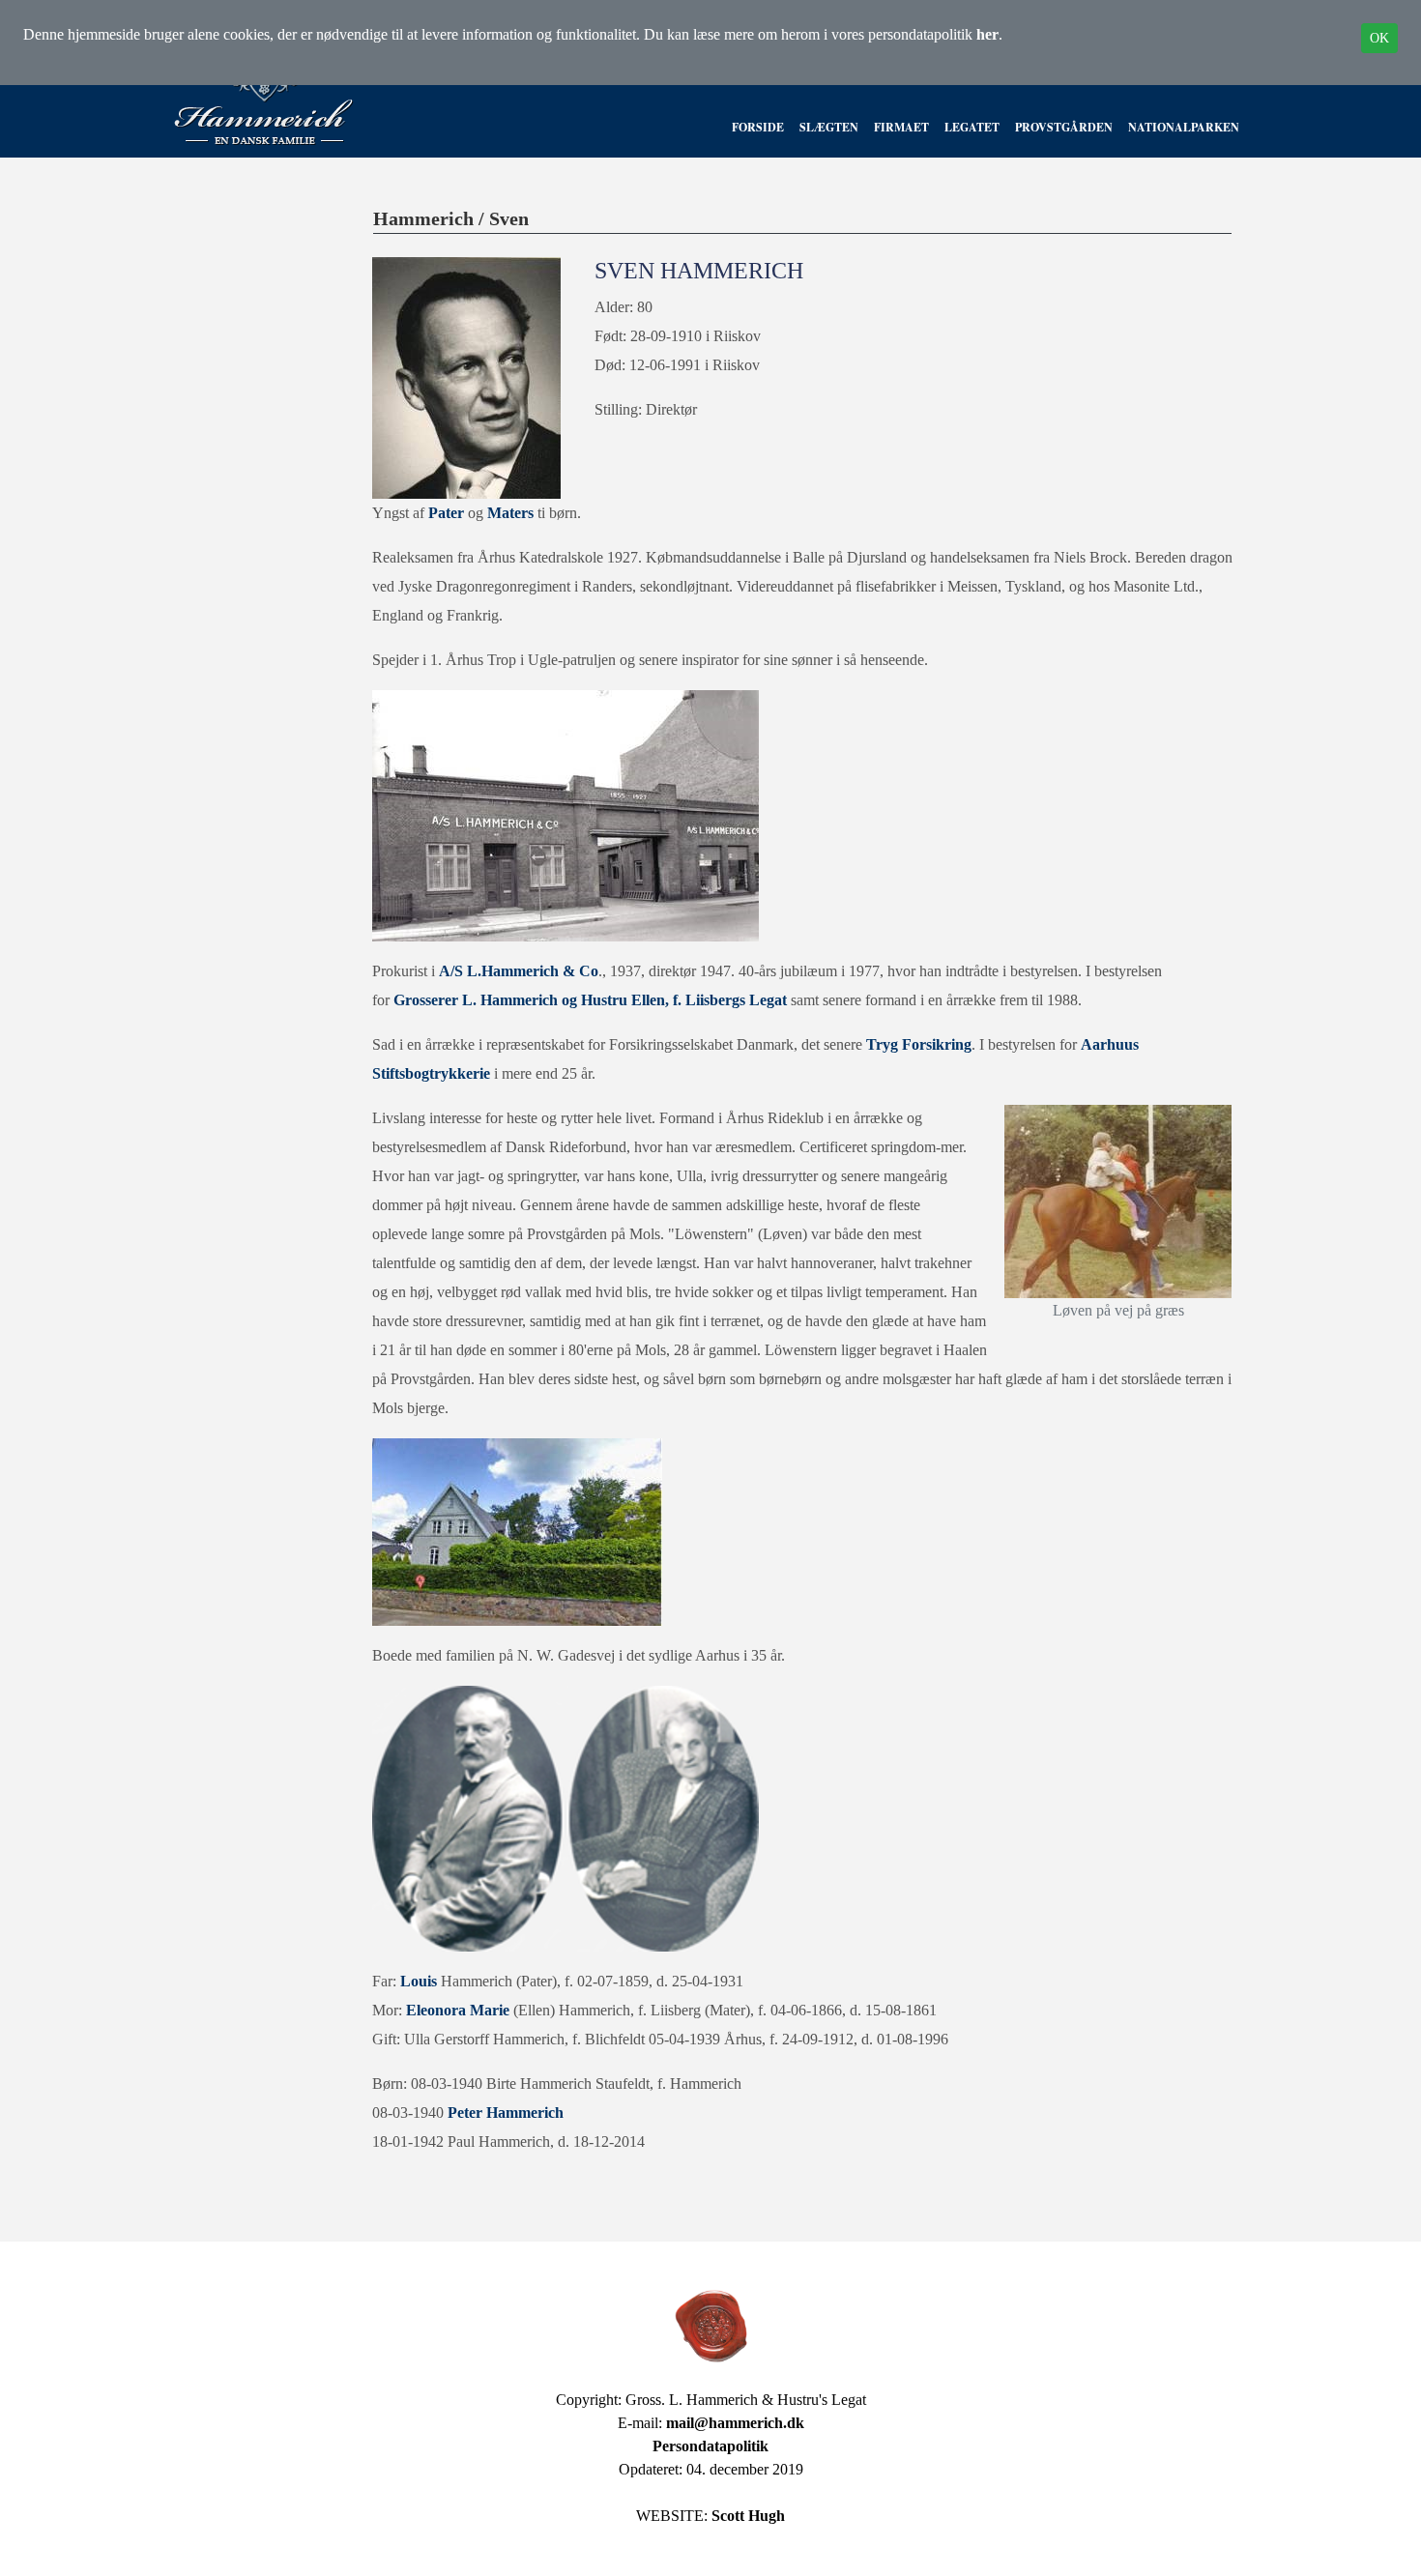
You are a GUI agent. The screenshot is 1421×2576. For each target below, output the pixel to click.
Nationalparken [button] (1184, 127)
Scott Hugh (748, 2516)
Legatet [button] (972, 127)
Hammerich (423, 218)
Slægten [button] (829, 127)
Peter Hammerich (506, 2113)
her (987, 34)
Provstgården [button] (1064, 127)
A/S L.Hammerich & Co (519, 971)
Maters (512, 513)
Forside (758, 127)
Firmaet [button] (901, 127)
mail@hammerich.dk (735, 2423)
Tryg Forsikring (919, 1044)
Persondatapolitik (710, 2446)
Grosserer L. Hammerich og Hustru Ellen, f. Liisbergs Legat (590, 1000)
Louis (420, 1981)
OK (1379, 38)
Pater (448, 513)
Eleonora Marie (458, 2010)
